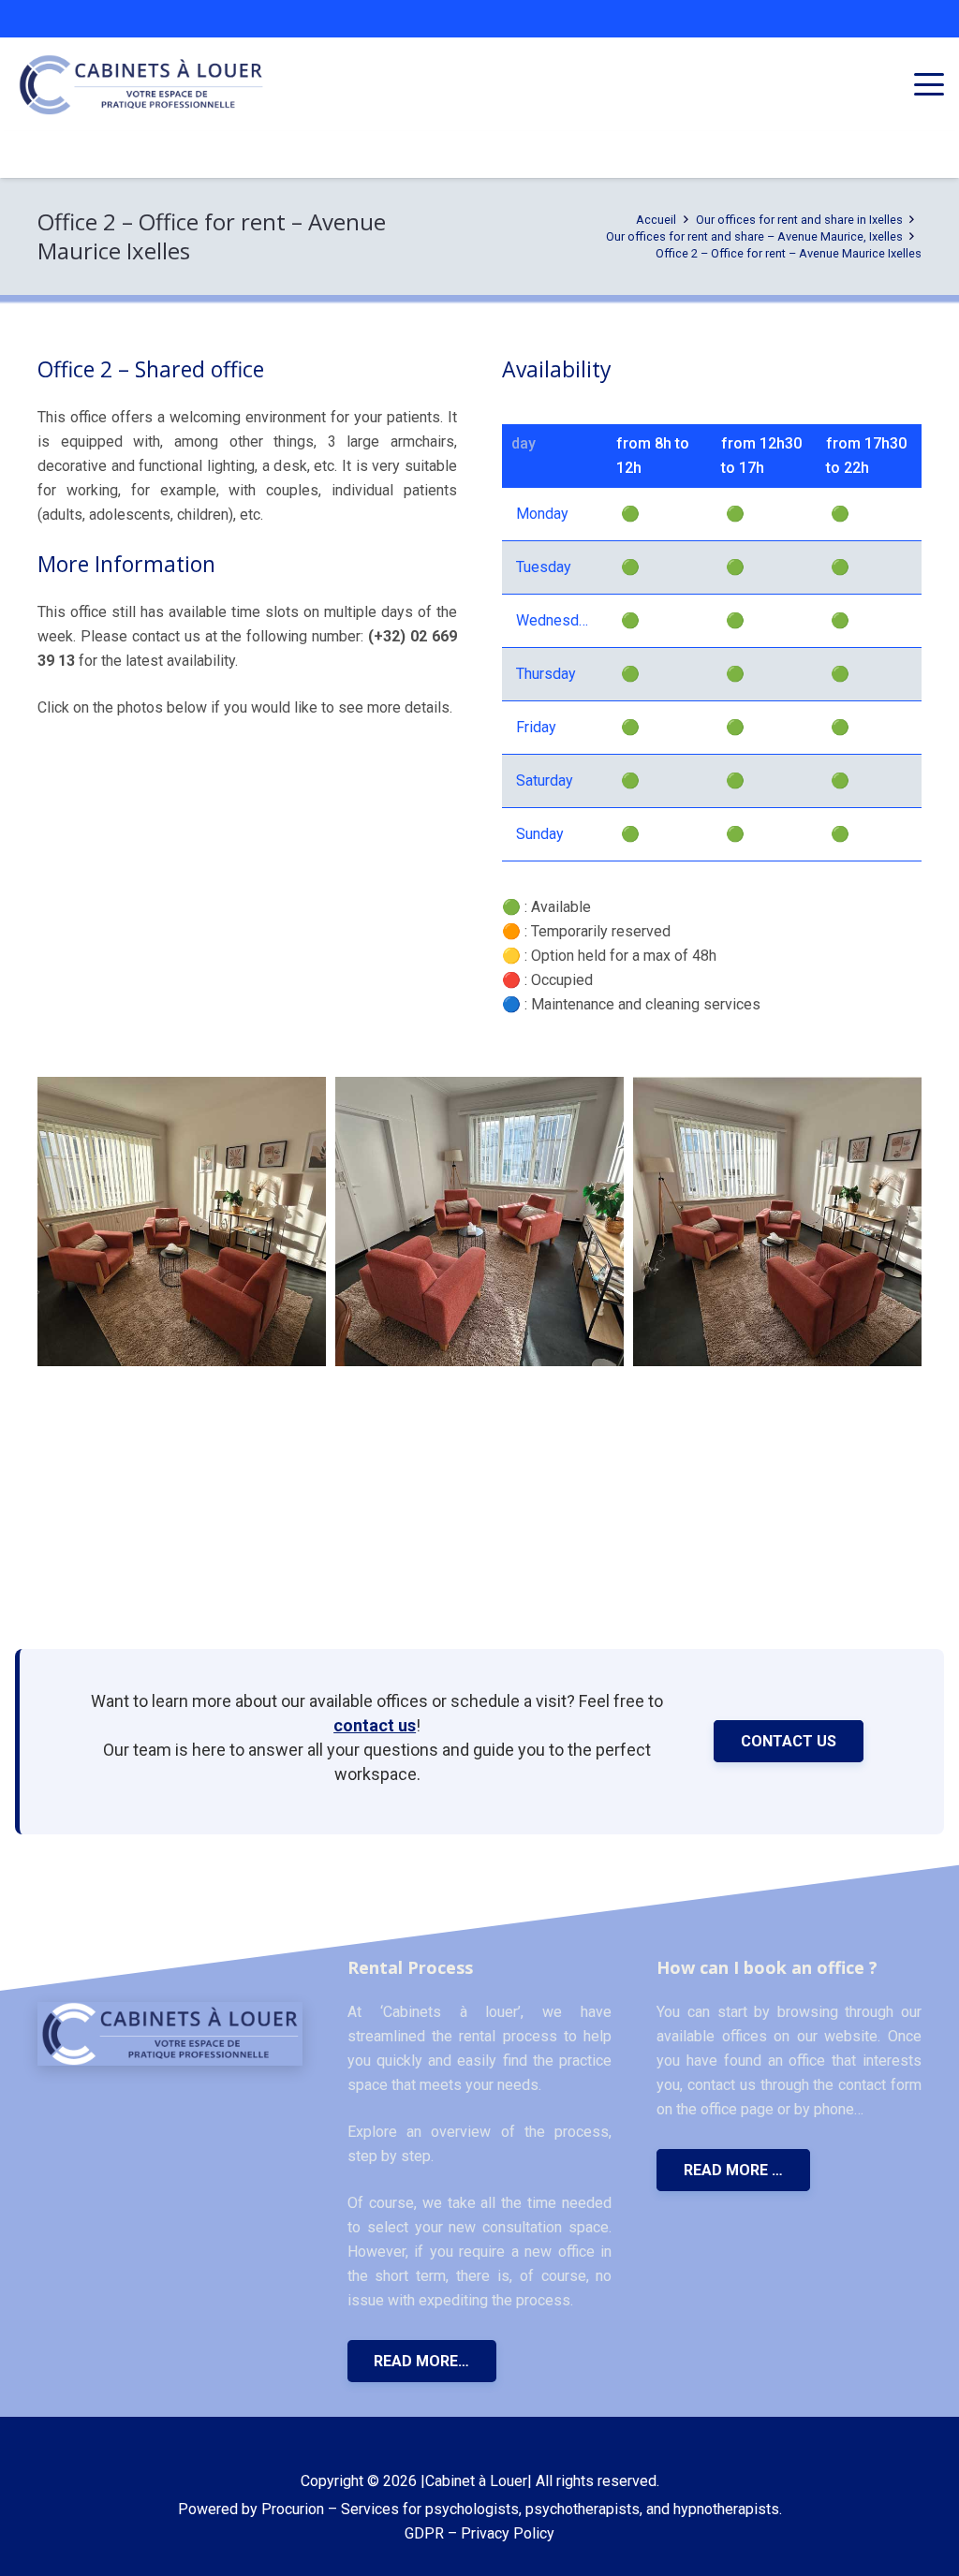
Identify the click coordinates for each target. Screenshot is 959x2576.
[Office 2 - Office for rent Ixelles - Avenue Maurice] (182, 1221)
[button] (929, 84)
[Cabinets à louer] (170, 2034)
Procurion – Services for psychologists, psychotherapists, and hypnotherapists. (522, 2509)
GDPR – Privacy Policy (479, 2533)
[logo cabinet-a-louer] (141, 85)
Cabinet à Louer (476, 2481)
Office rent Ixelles (114, 779)
